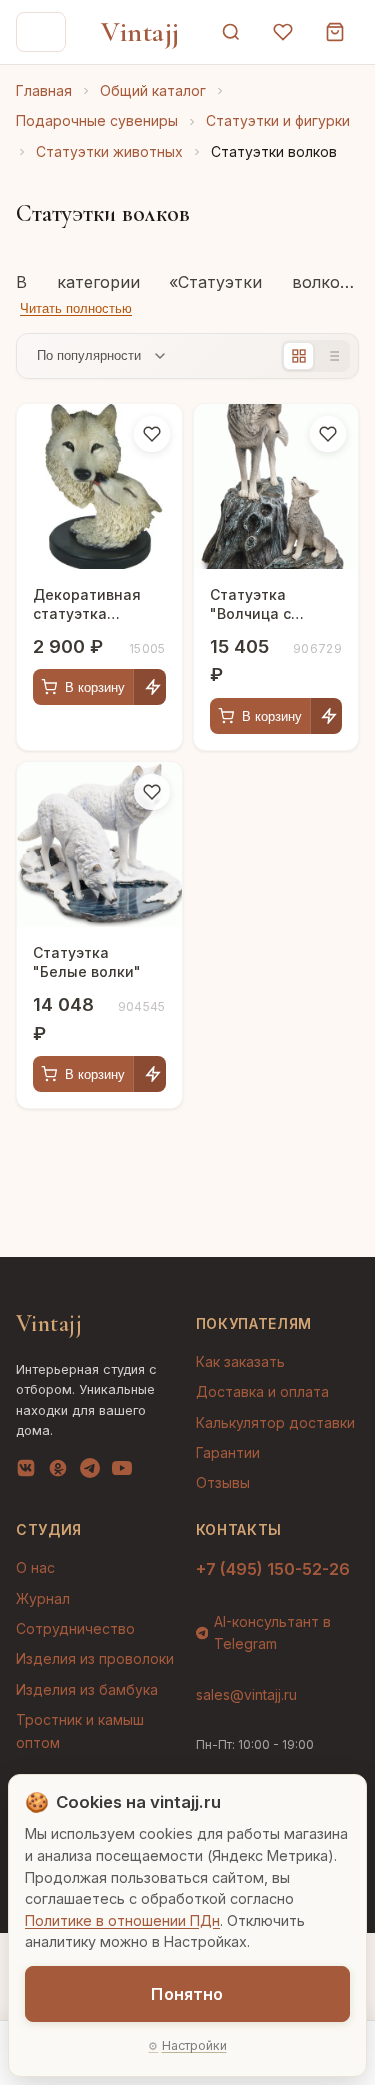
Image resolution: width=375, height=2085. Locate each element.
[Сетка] (298, 356)
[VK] (26, 1472)
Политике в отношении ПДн (122, 1920)
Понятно (187, 1994)
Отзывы (223, 1482)
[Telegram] (90, 1472)
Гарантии (228, 1452)
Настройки (194, 2045)
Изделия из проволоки (95, 1658)
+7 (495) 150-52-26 (273, 1569)
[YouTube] (122, 1472)
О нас (35, 1567)
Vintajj (140, 32)
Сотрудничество (75, 1628)
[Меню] (41, 32)
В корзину (95, 687)
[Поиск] (231, 32)
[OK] (58, 1472)
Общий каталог (153, 90)
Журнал (43, 1598)
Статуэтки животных (109, 151)
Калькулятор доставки (275, 1422)
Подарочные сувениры (97, 120)
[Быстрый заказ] (152, 687)
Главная (44, 90)
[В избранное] (152, 434)
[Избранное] (283, 32)
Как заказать (240, 1361)
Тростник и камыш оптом (80, 1730)
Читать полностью (76, 308)
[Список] (332, 356)
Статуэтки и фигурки (278, 120)
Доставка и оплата (262, 1391)
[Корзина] (335, 32)
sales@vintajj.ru (246, 1694)
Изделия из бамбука (87, 1689)
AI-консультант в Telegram (272, 1632)
